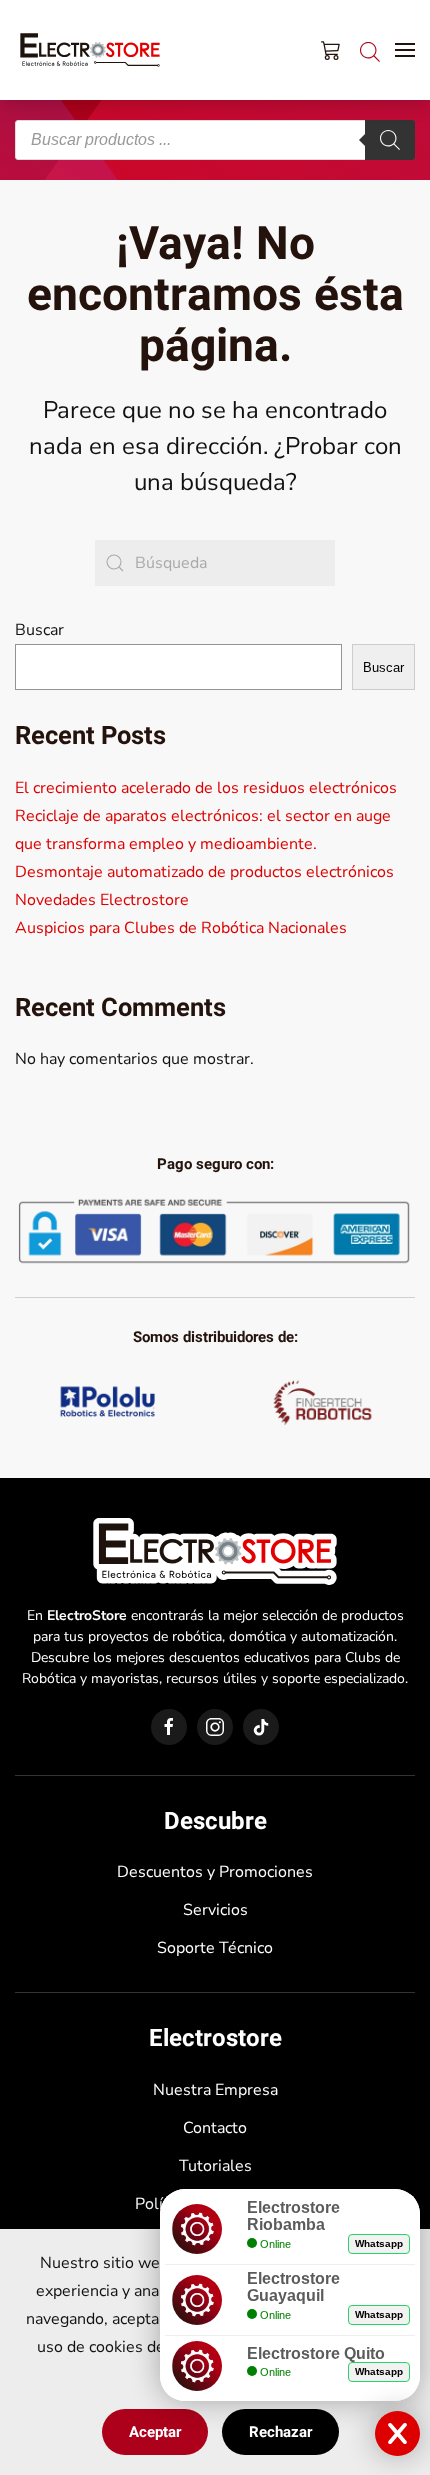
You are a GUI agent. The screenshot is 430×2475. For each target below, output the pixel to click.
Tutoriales (215, 2166)
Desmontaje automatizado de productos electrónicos (204, 872)
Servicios (215, 1910)
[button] (405, 50)
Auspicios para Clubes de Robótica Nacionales (181, 928)
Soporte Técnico (215, 1948)
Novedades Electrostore (102, 900)
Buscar (39, 630)
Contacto (215, 2128)
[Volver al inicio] (90, 50)
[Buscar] (390, 140)
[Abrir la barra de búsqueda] (370, 49)
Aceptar (155, 2432)
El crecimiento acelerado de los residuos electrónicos (206, 788)
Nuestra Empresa (215, 2090)
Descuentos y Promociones (215, 1872)
